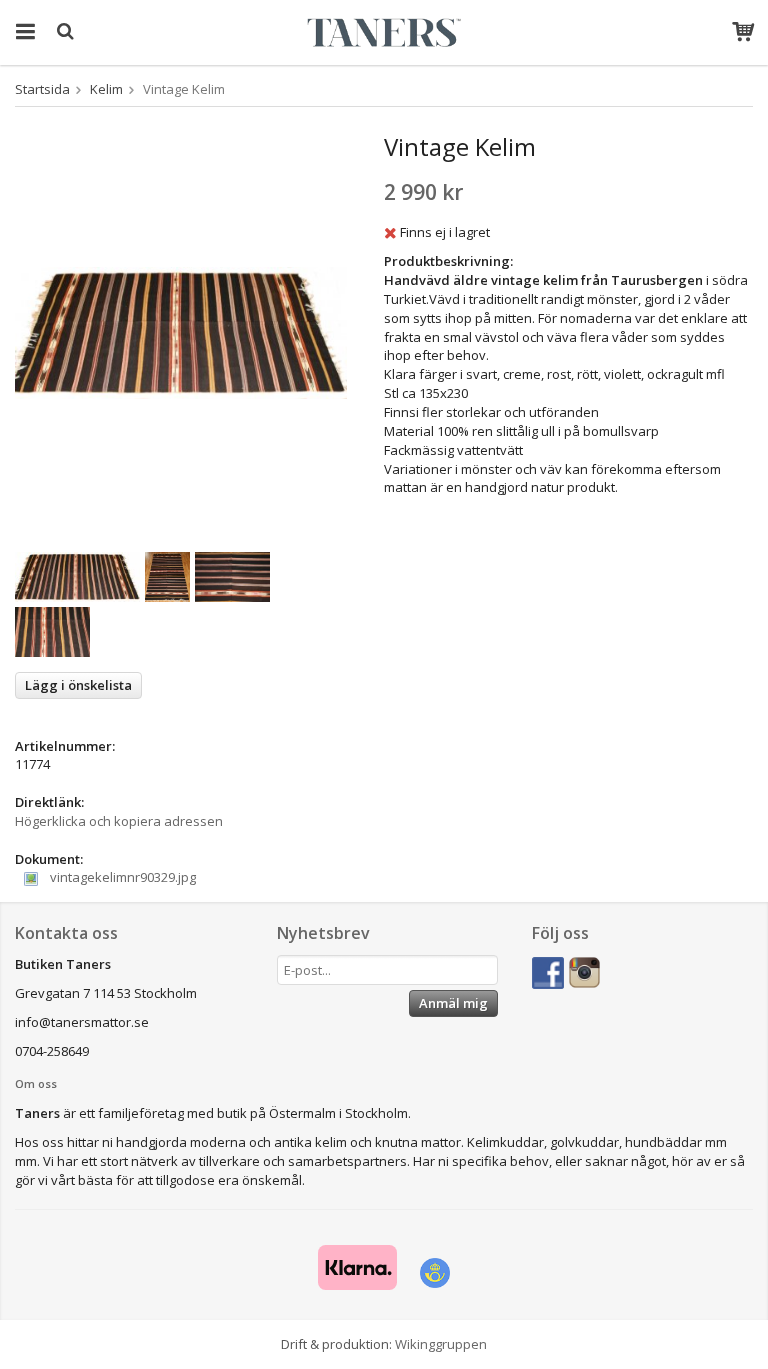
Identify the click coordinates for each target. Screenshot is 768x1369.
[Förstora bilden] (181, 332)
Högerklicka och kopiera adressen (119, 821)
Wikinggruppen (441, 1344)
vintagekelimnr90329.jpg (121, 877)
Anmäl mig (453, 1003)
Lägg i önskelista (78, 685)
